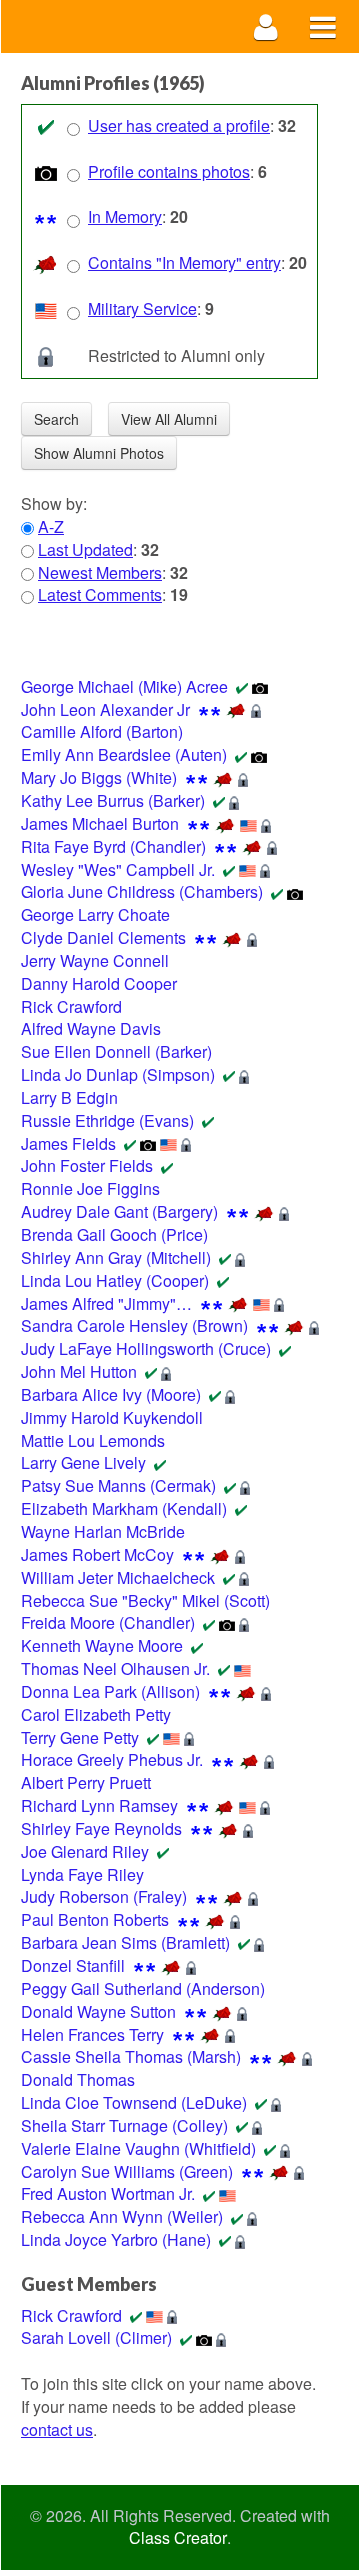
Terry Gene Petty (80, 1737)
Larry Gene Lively (83, 1462)
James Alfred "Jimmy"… (106, 1303)
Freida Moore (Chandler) (108, 1622)
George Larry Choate (95, 914)
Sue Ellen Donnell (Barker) (116, 1051)
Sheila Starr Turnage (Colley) (124, 2125)
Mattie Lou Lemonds (93, 1440)
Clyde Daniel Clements (103, 937)
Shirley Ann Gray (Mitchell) (116, 1257)
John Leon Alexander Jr (105, 709)
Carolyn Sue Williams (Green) (127, 2171)
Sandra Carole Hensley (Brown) (134, 1325)
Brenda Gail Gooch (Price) (114, 1234)
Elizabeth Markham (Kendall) (124, 1508)
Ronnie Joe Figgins (90, 1188)
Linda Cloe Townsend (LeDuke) (134, 2102)
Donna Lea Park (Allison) (110, 1691)
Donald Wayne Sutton (98, 2011)
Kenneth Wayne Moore (102, 1645)
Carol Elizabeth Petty (96, 1714)
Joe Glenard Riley (85, 1851)
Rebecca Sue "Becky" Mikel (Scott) (145, 1600)
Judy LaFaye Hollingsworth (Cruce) (146, 1348)
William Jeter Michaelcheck (118, 1577)
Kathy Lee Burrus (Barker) (113, 800)
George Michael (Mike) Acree (124, 686)
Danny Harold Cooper (99, 983)
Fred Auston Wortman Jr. (108, 2193)
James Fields (68, 1143)
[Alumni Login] (266, 26)
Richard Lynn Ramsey (99, 1805)
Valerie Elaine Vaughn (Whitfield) (138, 2148)
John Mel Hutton (79, 1371)
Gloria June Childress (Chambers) (142, 891)
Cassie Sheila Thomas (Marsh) (131, 2056)
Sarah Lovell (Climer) (96, 2337)
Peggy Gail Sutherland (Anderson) (143, 1988)
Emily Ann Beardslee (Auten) (124, 754)
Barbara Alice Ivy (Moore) (111, 1394)
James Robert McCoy (97, 1554)
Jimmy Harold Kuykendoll (112, 1417)
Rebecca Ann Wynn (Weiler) (122, 2216)
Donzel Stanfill (73, 1965)
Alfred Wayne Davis (91, 1028)
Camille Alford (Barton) (102, 731)
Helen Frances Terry (92, 2034)
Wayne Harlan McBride (103, 1531)
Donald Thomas (78, 2079)
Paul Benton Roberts (95, 1919)
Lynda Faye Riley (82, 1874)
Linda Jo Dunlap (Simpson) (118, 1074)
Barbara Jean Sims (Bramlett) (125, 1942)
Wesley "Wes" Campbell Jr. (118, 869)
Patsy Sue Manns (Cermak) (118, 1485)
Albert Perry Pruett (86, 1782)
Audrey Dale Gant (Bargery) (119, 1211)
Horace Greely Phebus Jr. (112, 1759)
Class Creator (178, 2538)
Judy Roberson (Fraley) (104, 1896)
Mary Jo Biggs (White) (99, 777)
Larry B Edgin (69, 1097)
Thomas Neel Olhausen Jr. (115, 1668)
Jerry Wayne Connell (95, 960)
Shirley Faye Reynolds (101, 1828)
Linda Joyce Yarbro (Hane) (116, 2239)
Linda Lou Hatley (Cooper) (115, 1280)
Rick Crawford (71, 1006)
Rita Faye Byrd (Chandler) (113, 846)
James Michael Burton (100, 823)
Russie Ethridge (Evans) (107, 1120)
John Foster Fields (87, 1165)
